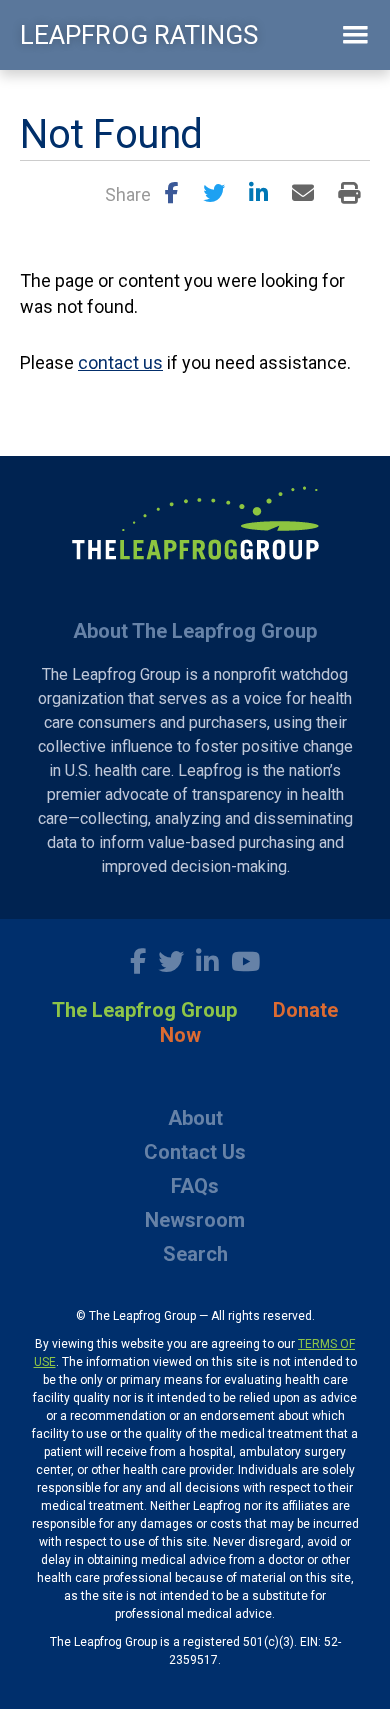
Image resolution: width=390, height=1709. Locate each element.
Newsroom (195, 1220)
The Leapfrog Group (144, 1010)
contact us (120, 362)
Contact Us (195, 1152)
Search (195, 1254)
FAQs (195, 1186)
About (195, 1118)
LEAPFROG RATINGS (139, 35)
